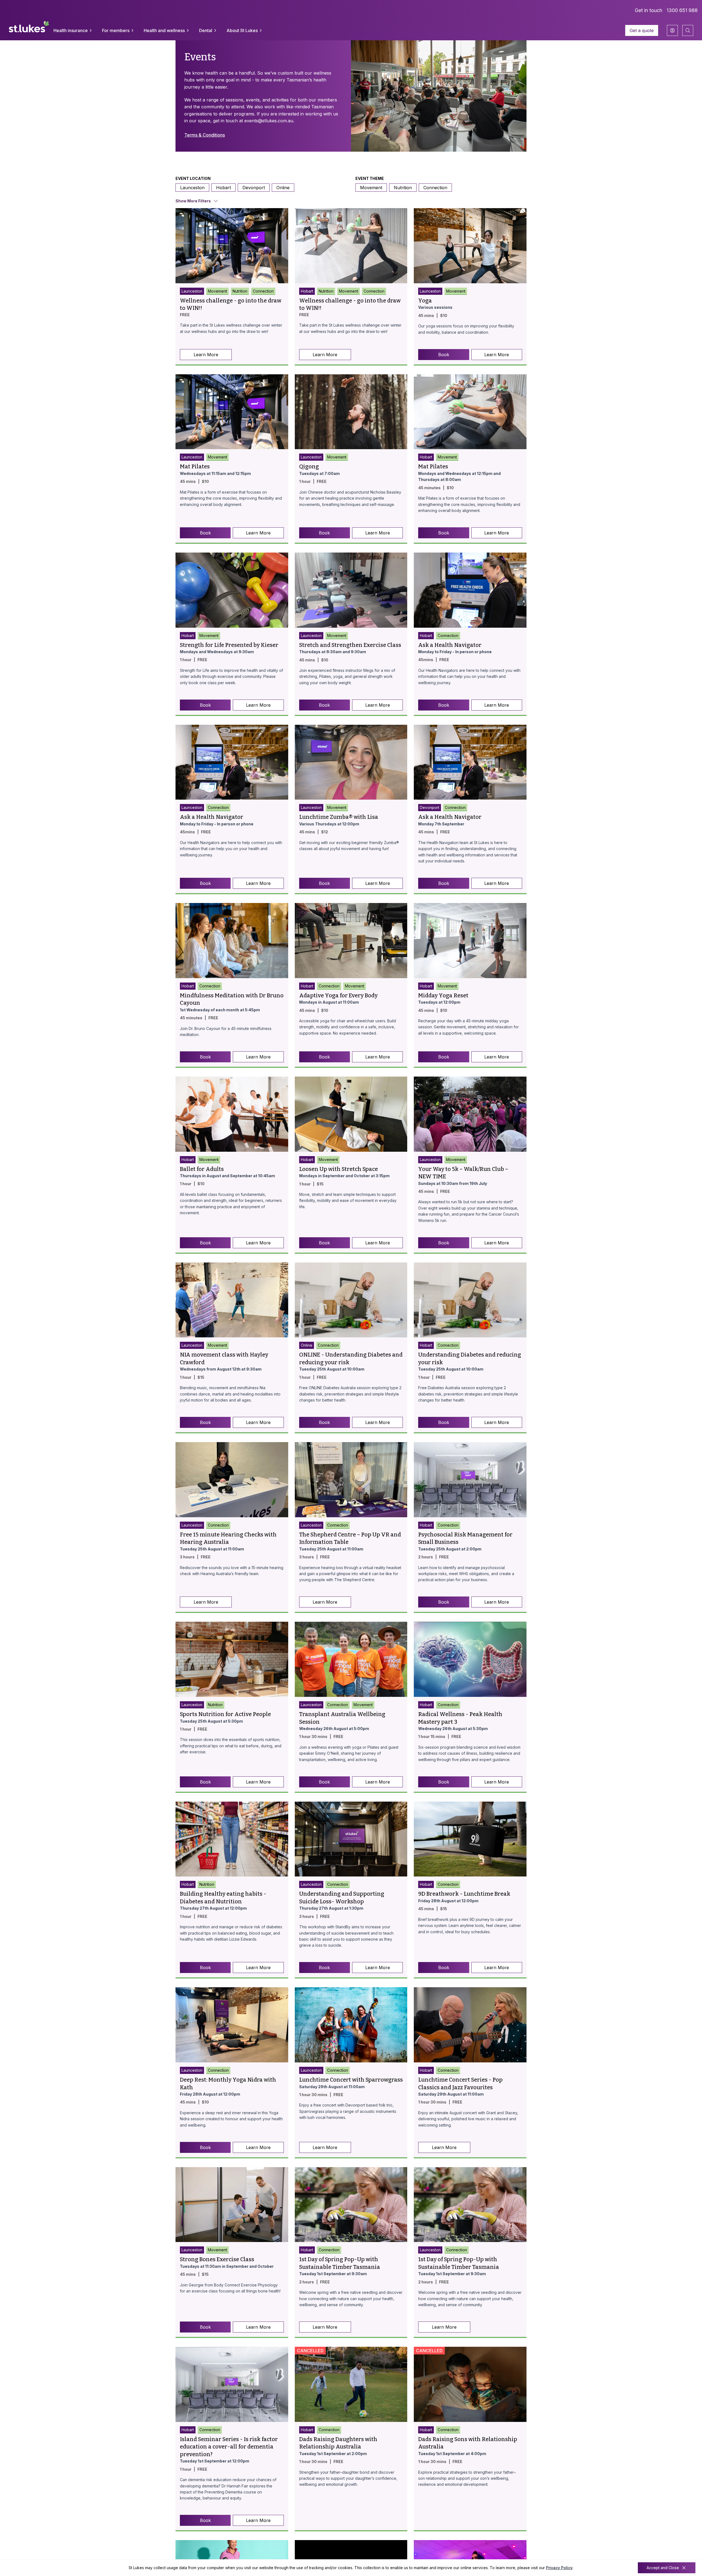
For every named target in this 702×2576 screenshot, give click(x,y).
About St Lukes (242, 30)
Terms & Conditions (205, 135)
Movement (371, 188)
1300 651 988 (682, 10)
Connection (435, 188)
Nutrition (403, 188)
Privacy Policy (559, 2568)
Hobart (223, 188)
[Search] (688, 30)
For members (116, 30)
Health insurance (71, 30)
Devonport (254, 188)
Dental (206, 30)
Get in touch (649, 10)
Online (283, 188)
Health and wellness (164, 30)
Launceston (192, 188)
